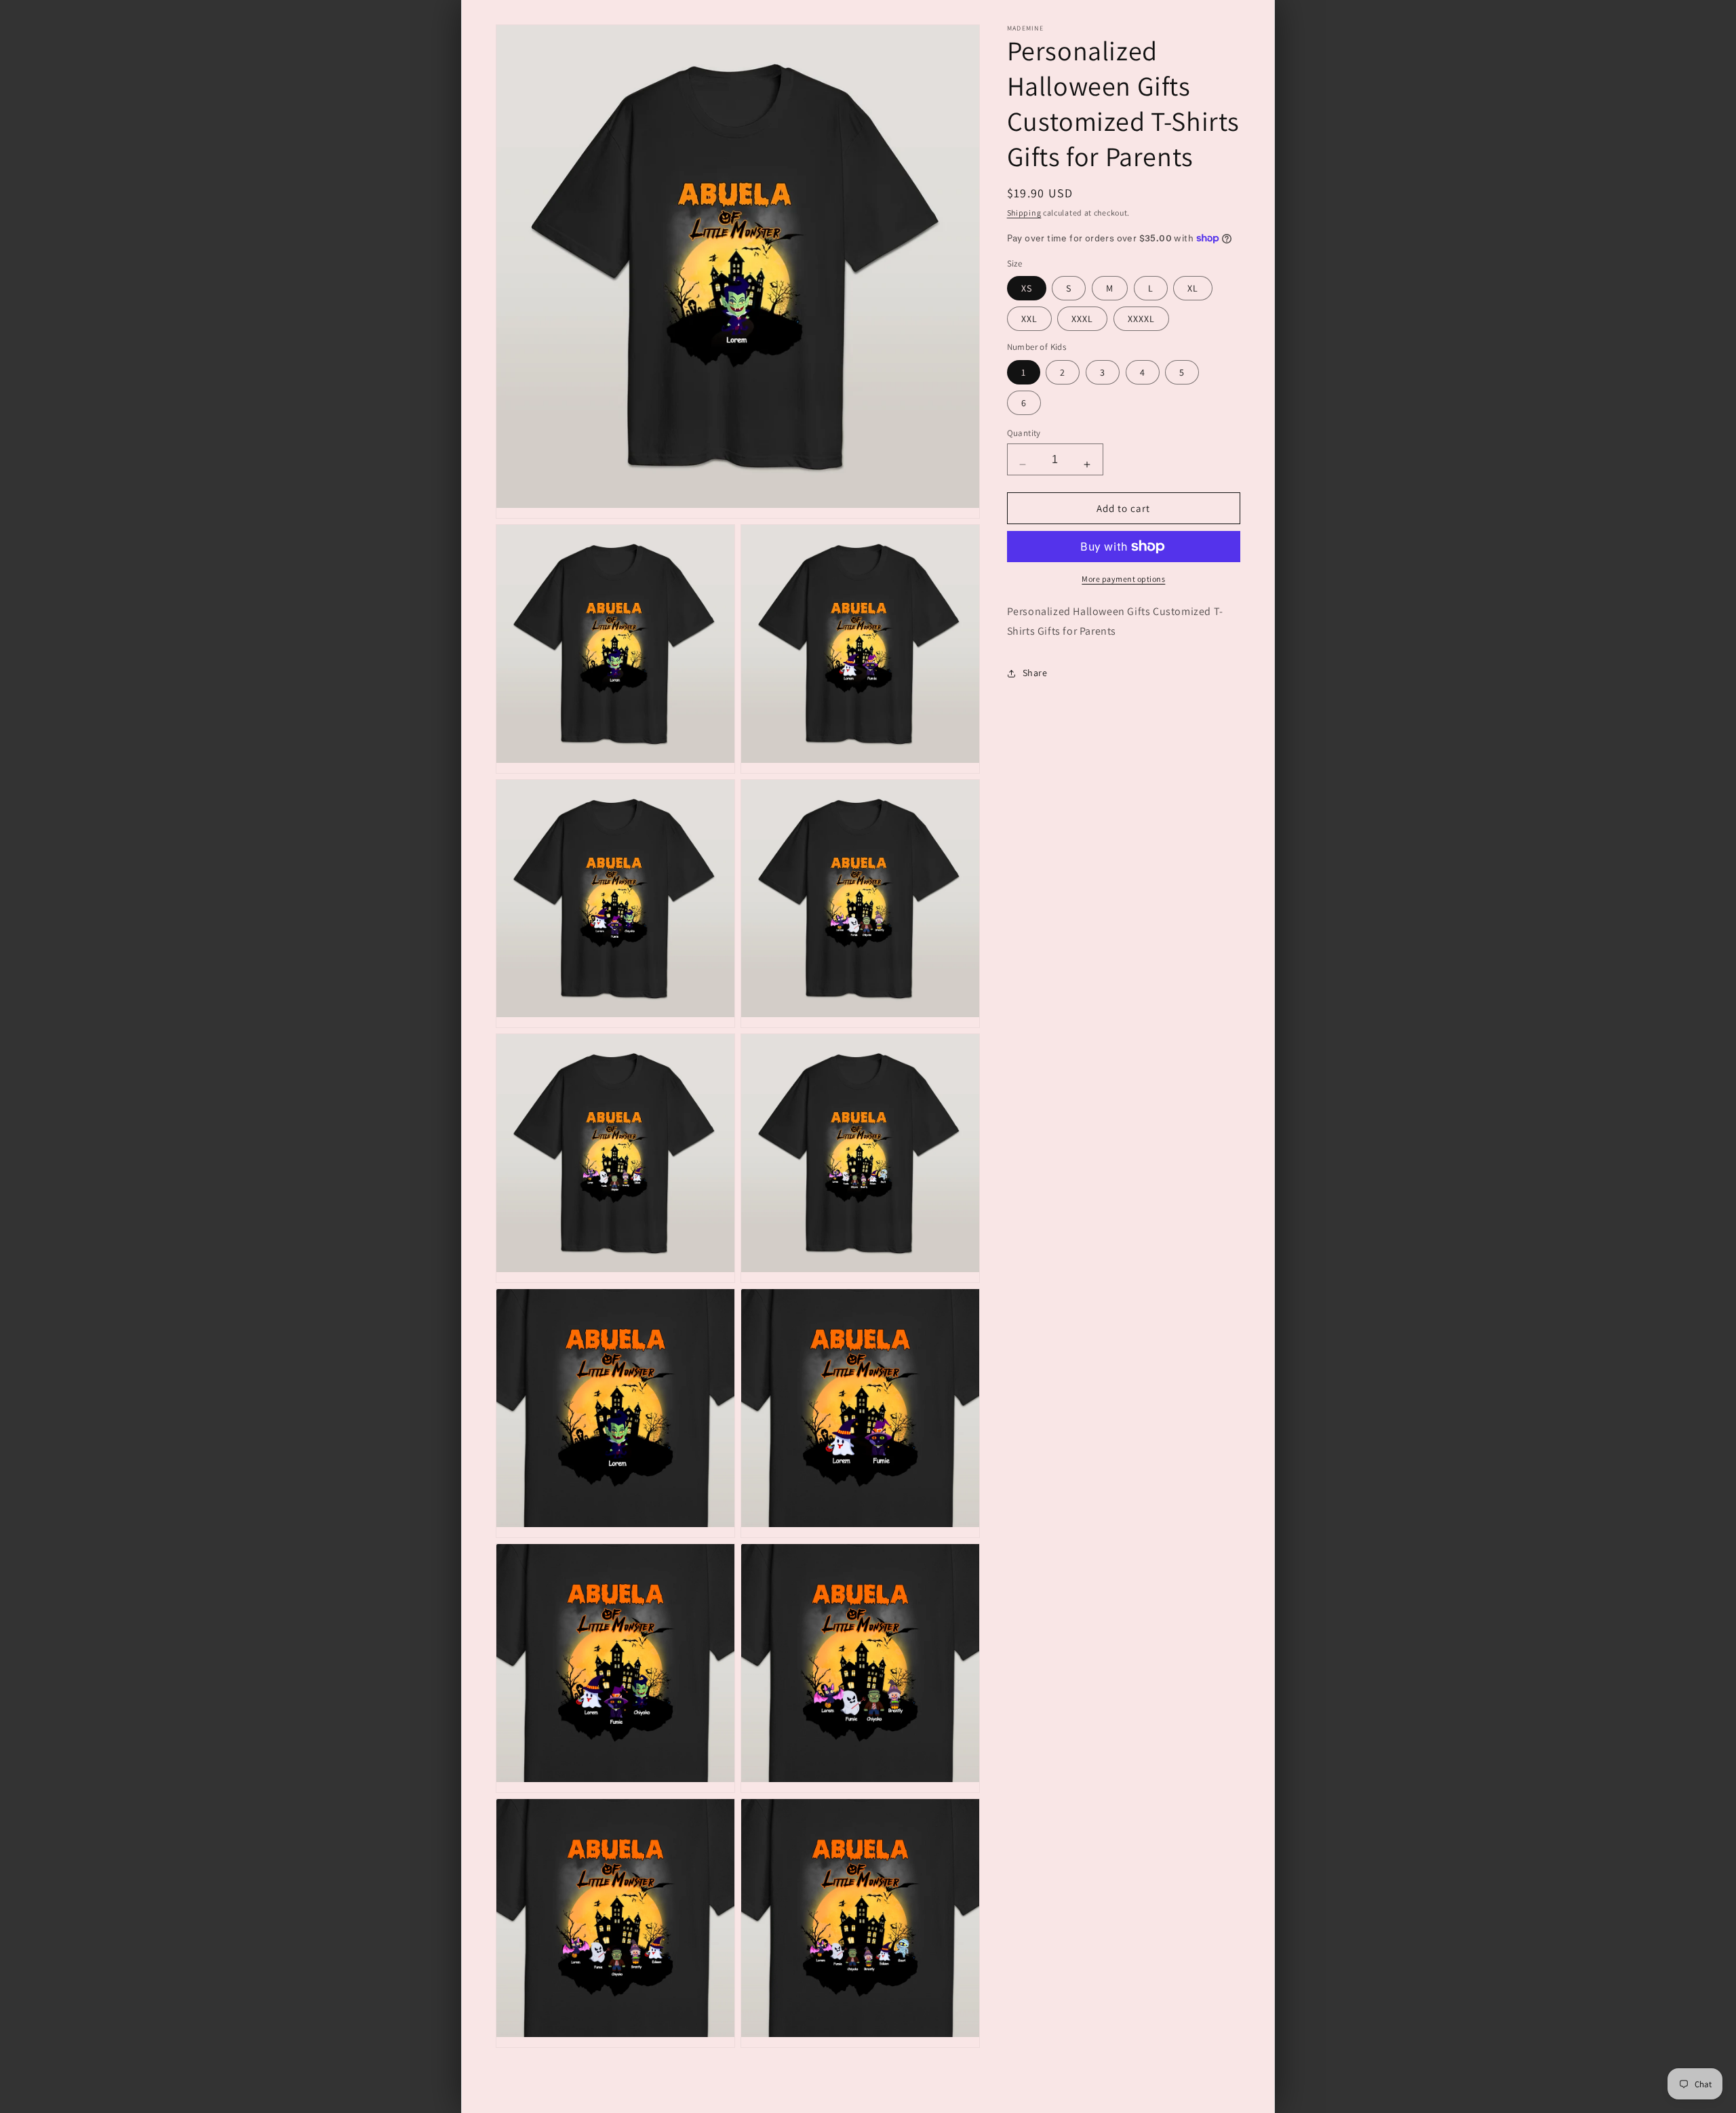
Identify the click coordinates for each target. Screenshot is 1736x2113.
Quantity (1024, 433)
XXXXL (1141, 319)
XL (1193, 288)
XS (1027, 288)
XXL (1029, 319)
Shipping (1024, 213)
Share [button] (1035, 673)
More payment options (1123, 579)
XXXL (1082, 319)
